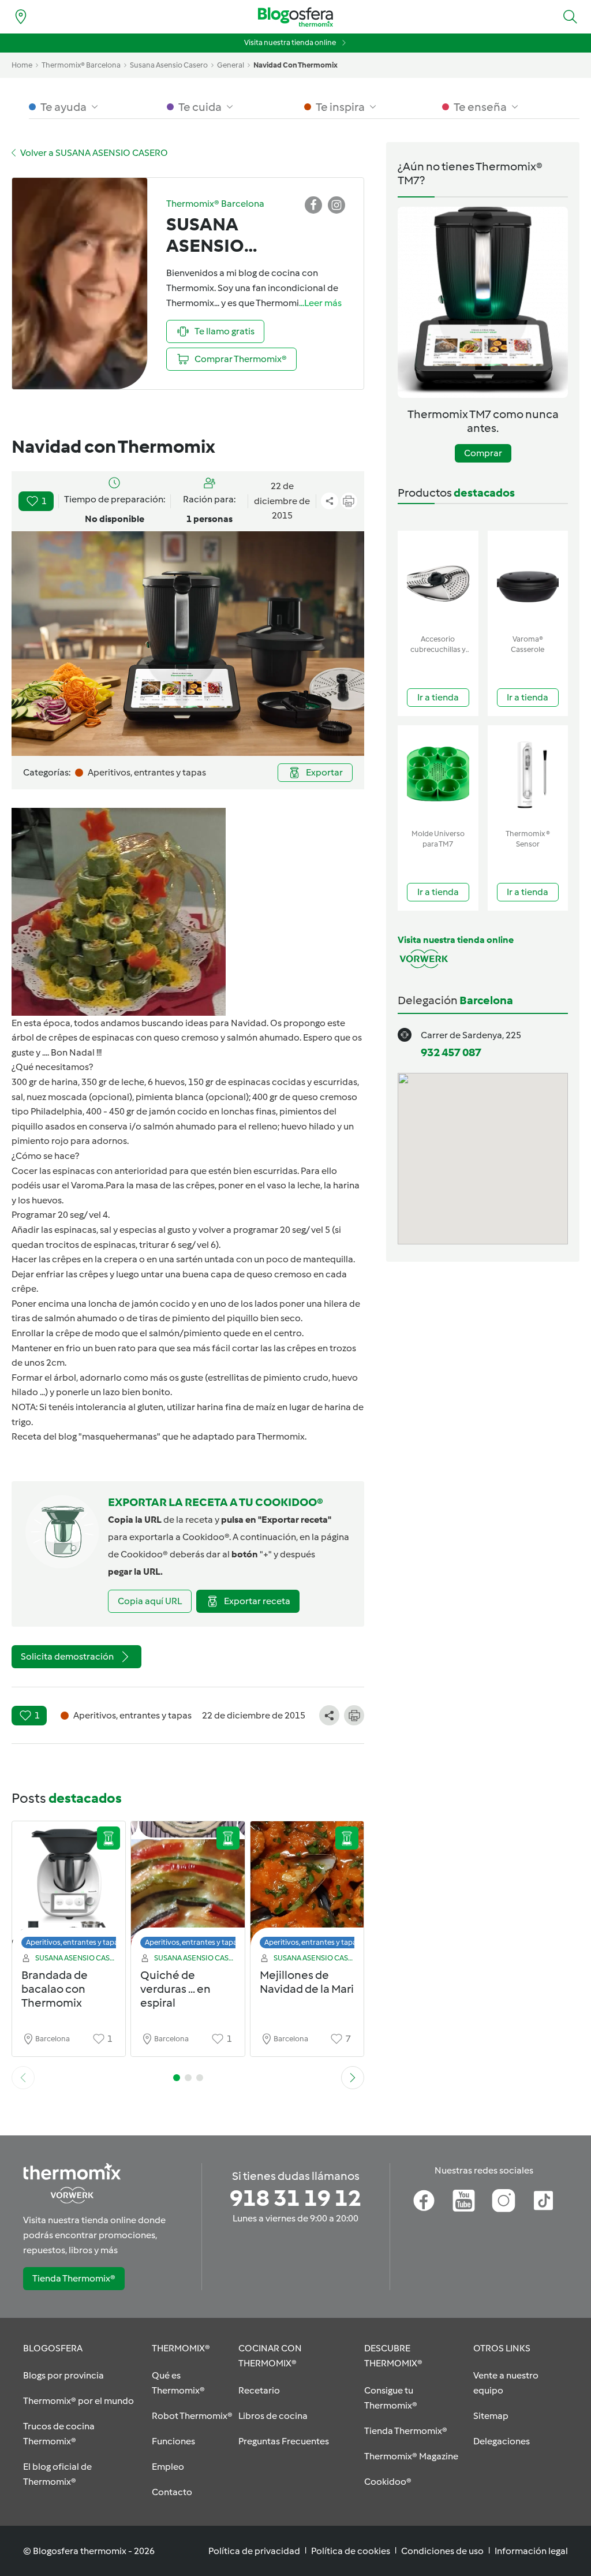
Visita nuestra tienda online (290, 42)
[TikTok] (543, 2201)
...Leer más (320, 303)
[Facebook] (424, 2201)
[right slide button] (353, 2078)
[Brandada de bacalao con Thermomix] (69, 1888)
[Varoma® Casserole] (528, 580)
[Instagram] (504, 2201)
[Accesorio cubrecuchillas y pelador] (438, 580)
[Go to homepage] (295, 17)
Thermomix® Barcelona (81, 65)
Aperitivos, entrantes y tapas (74, 1942)
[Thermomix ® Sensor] (528, 775)
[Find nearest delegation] (21, 17)
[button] (570, 17)
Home (22, 65)
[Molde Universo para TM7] (438, 775)
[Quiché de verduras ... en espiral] (188, 1888)
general (231, 65)
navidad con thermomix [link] (295, 65)
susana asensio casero (169, 65)
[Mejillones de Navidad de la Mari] (307, 1888)
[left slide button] (23, 2078)
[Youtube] (464, 2201)
